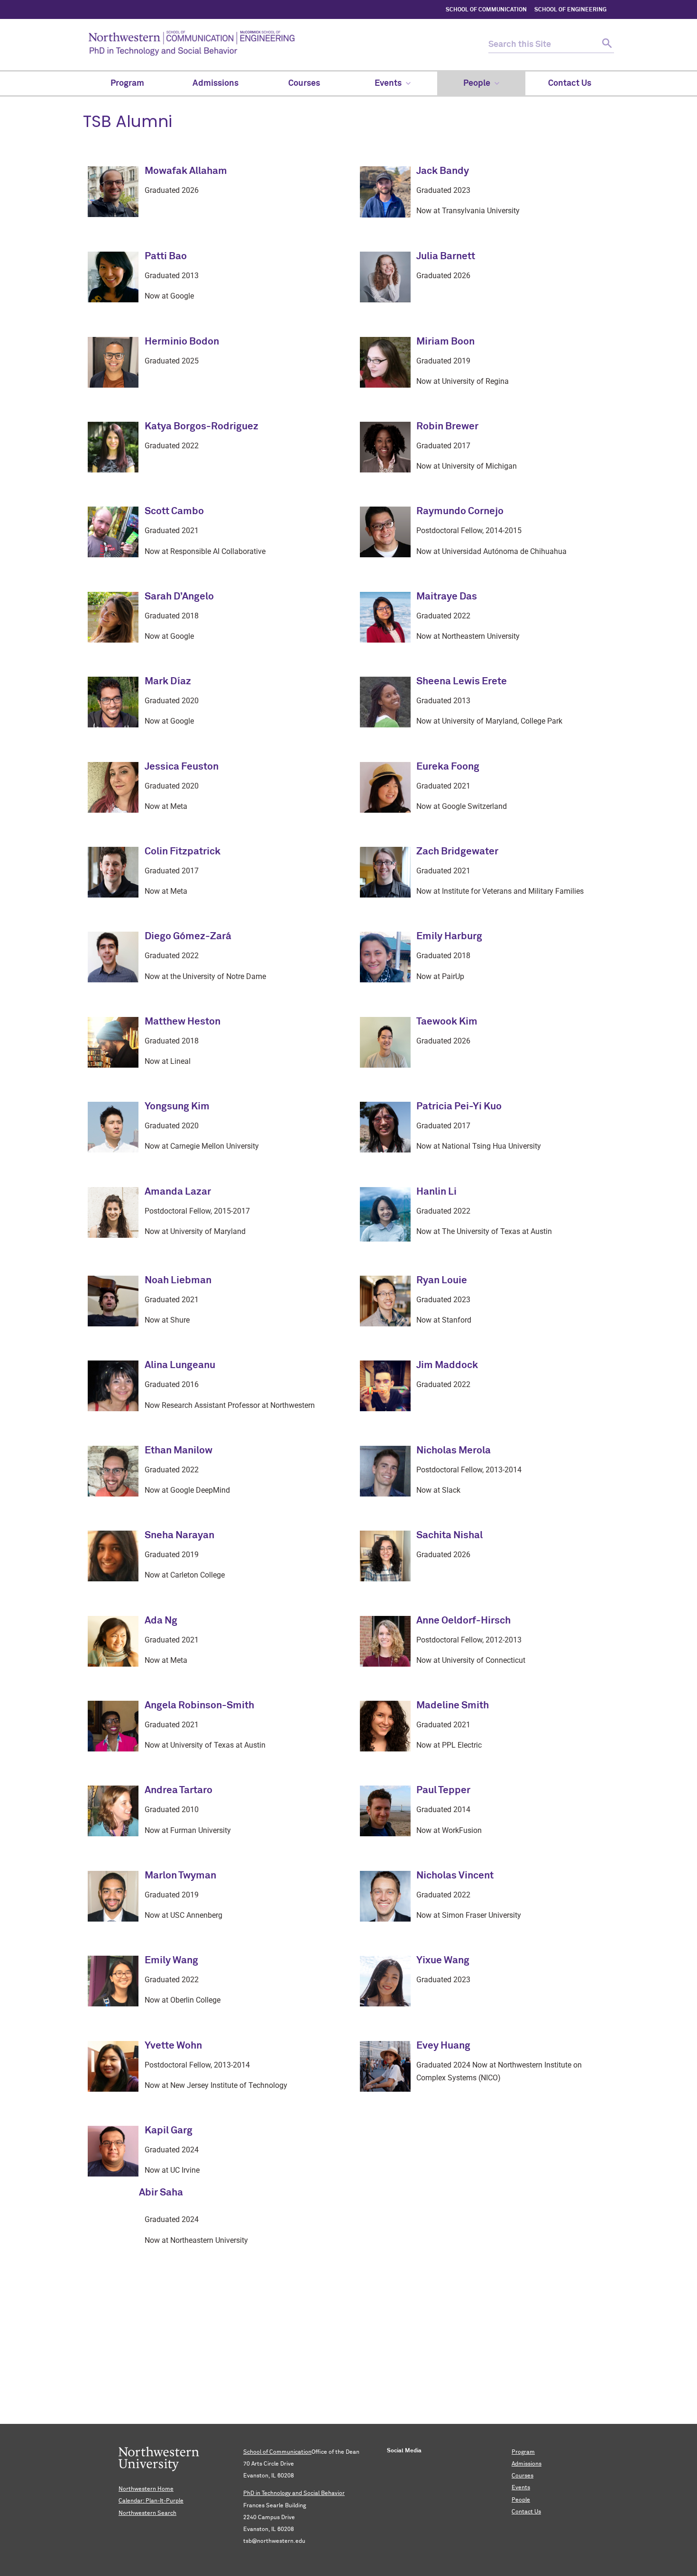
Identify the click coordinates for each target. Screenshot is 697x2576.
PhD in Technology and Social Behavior (294, 2494)
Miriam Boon (445, 342)
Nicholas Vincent (455, 1876)
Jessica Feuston (182, 767)
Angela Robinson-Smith (199, 1706)
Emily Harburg (449, 937)
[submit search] (606, 45)
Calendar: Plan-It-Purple (151, 2501)
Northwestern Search (147, 2513)
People (521, 2500)
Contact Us (526, 2512)
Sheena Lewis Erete (462, 682)
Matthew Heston (183, 1022)
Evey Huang (443, 2046)
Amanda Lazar (178, 1192)
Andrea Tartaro (179, 1791)
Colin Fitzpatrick (183, 852)
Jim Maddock (447, 1365)
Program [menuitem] (127, 83)
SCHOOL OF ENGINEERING (570, 10)
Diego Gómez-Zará (188, 937)
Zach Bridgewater (457, 852)
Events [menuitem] (388, 83)
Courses (523, 2476)
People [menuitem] (477, 83)
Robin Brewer (447, 427)
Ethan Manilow (179, 1451)
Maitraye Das (447, 597)
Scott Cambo (174, 512)
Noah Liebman (178, 1281)
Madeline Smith (453, 1706)
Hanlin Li (436, 1192)
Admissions (527, 2464)
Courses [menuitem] (304, 83)
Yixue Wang (443, 1961)
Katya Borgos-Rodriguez (202, 427)
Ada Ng (161, 1621)
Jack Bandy (443, 171)
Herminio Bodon (182, 342)
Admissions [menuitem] (216, 83)
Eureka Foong (448, 767)
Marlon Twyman (180, 1876)
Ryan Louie (442, 1281)
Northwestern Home (146, 2489)
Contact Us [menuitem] (570, 83)
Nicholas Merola (454, 1451)
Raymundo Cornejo (460, 512)
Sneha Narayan (179, 1536)
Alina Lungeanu (180, 1365)
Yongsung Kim (177, 1107)
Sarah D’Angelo (179, 597)
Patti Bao (166, 257)
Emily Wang (171, 1961)
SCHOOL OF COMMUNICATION (486, 10)
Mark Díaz (168, 682)
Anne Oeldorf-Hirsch (463, 1621)
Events (521, 2488)
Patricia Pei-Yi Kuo (459, 1107)
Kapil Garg (169, 2131)
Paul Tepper (443, 1791)
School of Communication (277, 2452)
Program (523, 2452)
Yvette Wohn (173, 2046)
